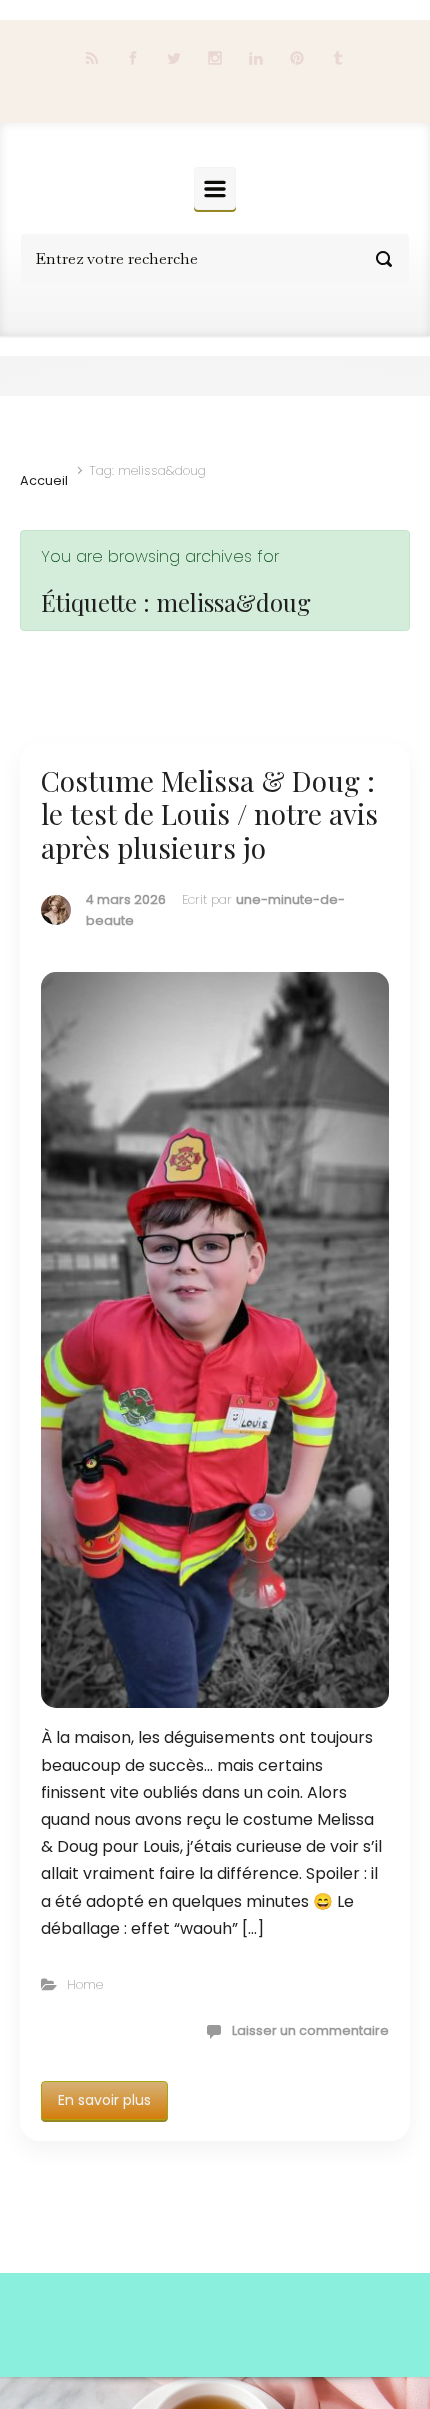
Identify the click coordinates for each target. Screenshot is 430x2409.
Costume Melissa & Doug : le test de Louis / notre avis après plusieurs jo (209, 814)
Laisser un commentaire (310, 2030)
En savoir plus (104, 2100)
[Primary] (215, 188)
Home (85, 1984)
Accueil (44, 480)
